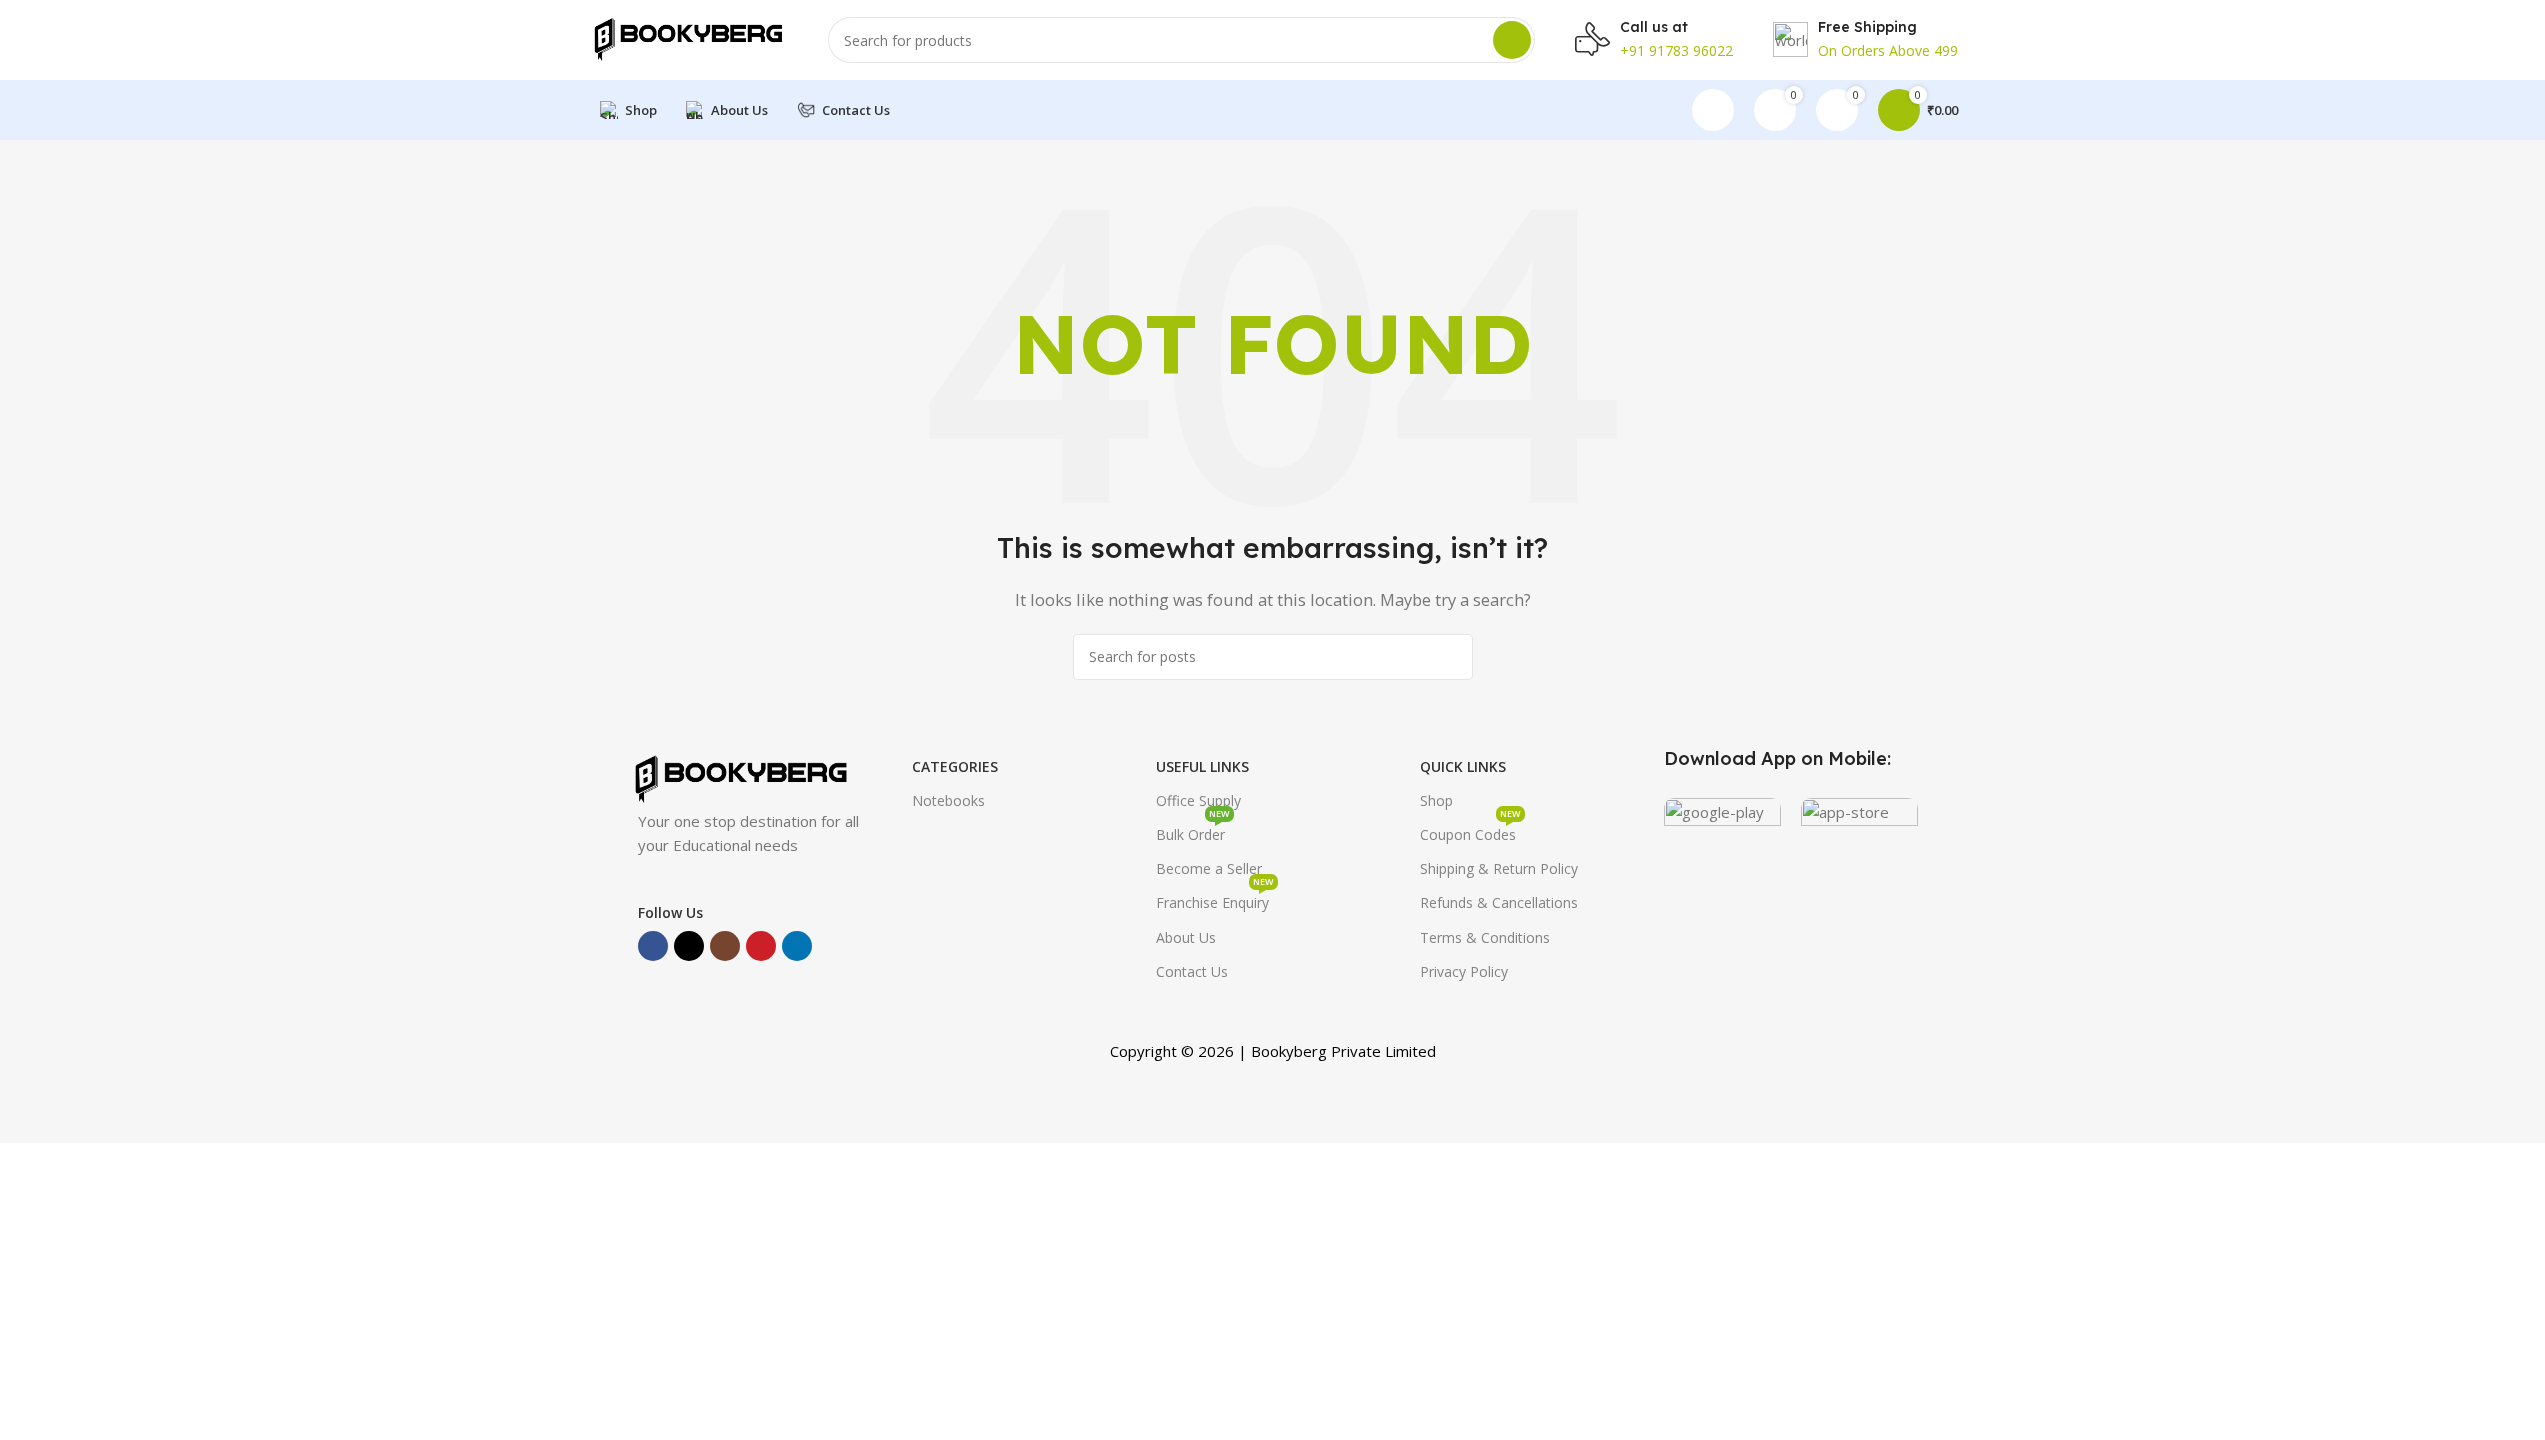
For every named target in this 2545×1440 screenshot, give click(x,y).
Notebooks (948, 800)
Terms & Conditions (1485, 937)
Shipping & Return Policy (1499, 868)
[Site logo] (688, 38)
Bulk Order (1193, 831)
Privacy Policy (1464, 971)
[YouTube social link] (761, 946)
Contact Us (1192, 971)
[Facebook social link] (653, 946)
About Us (1186, 937)
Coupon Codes (1470, 831)
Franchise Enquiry (1215, 899)
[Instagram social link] (725, 946)
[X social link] (689, 946)
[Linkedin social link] (797, 946)
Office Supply (1198, 800)
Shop (1436, 800)
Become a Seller (1209, 868)
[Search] (1512, 40)
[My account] (1713, 110)
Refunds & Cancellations (1499, 902)
